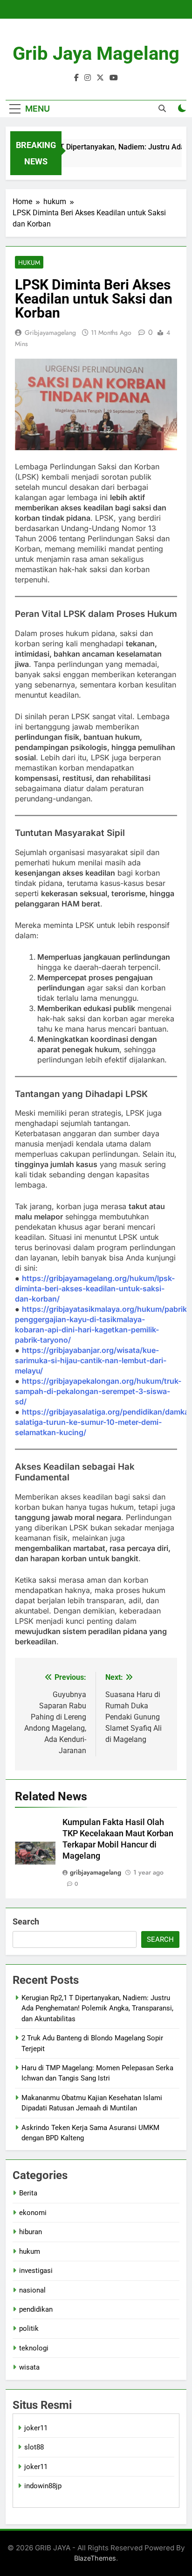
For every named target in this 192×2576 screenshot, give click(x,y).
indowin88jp (43, 2486)
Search (26, 1921)
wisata (29, 2367)
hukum (29, 262)
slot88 (34, 2447)
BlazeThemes (95, 2558)
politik (29, 2328)
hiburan (31, 2232)
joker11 (36, 2428)
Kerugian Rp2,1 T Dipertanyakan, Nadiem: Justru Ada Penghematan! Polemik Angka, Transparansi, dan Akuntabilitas (97, 2008)
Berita (28, 2193)
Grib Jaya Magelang (96, 53)
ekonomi (33, 2213)
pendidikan (36, 2309)
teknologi (34, 2348)
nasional (32, 2290)
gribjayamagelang (50, 333)
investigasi (36, 2271)
